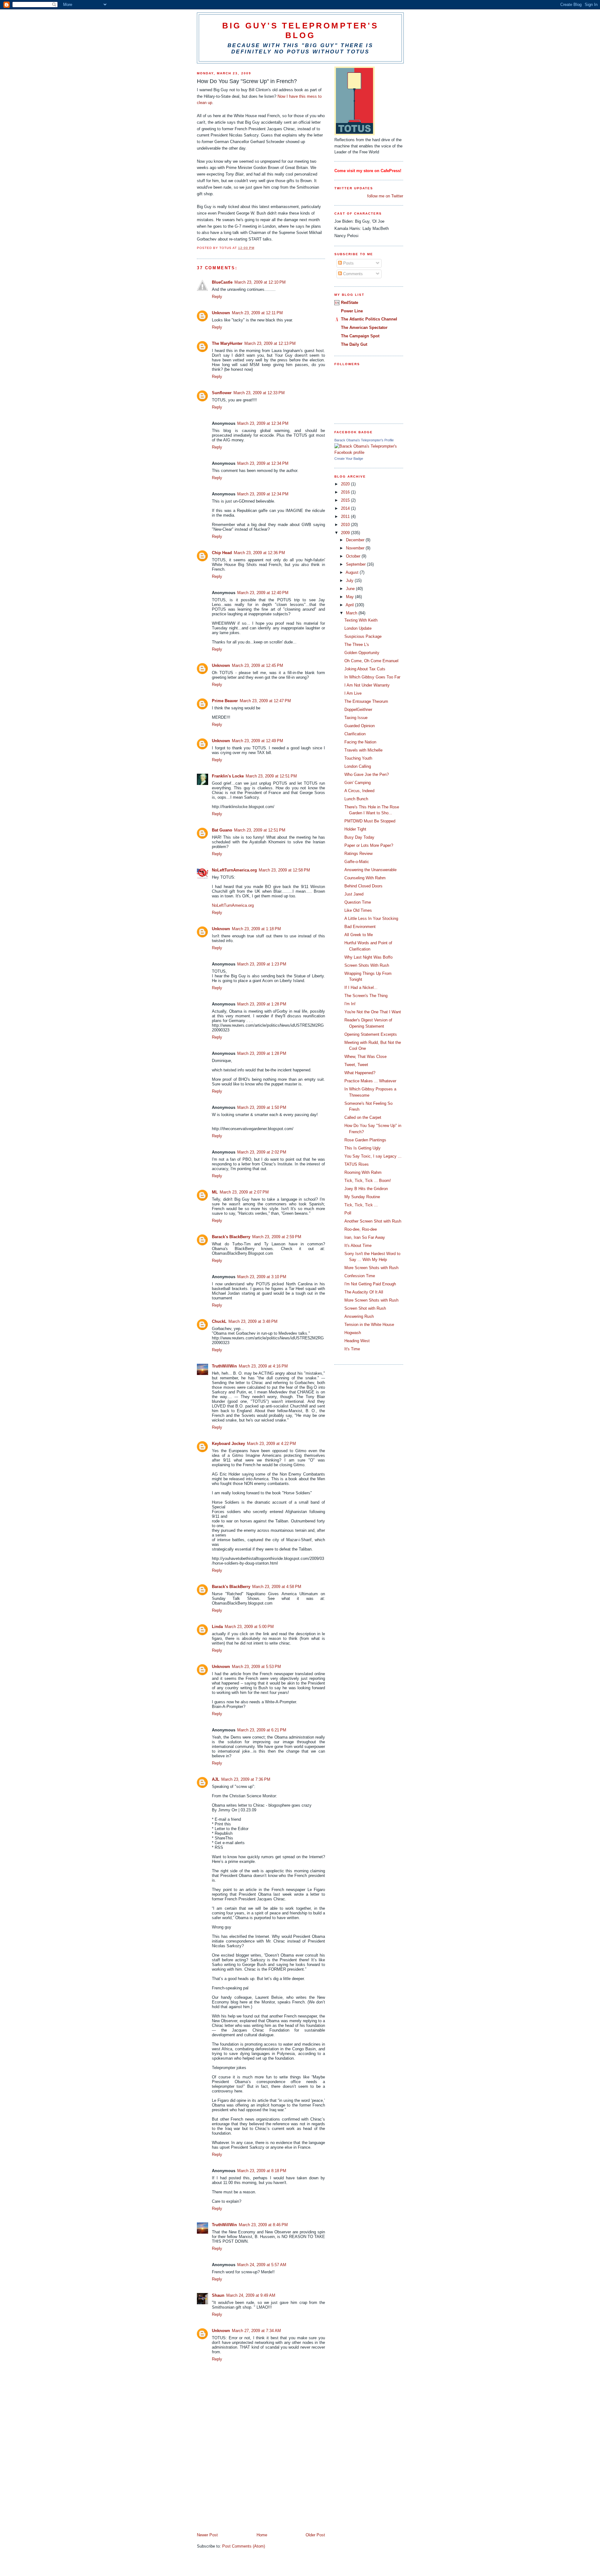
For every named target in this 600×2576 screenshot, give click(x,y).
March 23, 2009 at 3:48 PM (253, 1321)
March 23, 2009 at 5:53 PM (256, 1667)
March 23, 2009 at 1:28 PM (262, 1004)
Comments (352, 274)
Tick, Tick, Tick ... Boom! (368, 1181)
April (350, 605)
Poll (348, 1213)
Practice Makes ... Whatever (370, 1081)
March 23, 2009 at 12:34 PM (263, 423)
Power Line (352, 311)
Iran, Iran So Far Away (365, 1237)
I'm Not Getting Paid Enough (370, 1284)
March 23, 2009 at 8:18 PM (262, 2171)
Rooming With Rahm (363, 1172)
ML (215, 1192)
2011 (346, 516)
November (356, 548)
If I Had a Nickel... (361, 988)
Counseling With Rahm (365, 878)
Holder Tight (355, 829)
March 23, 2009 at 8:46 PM (263, 2225)
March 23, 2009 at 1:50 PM (262, 1107)
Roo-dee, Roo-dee (361, 1229)
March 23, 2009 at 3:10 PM (262, 1277)
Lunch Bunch (356, 799)
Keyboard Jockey (228, 1444)
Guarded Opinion (360, 726)
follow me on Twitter (385, 196)
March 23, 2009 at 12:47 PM (265, 701)
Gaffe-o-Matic (357, 862)
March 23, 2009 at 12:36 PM (259, 553)
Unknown (221, 313)
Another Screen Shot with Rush (373, 1221)
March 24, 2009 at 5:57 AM (262, 2265)
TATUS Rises (357, 1164)
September (356, 564)
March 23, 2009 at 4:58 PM (277, 1587)
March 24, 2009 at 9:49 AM (251, 2295)
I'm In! (350, 1004)
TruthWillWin (224, 1366)
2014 (346, 508)
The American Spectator (364, 328)
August (353, 572)
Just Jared (354, 894)
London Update (358, 628)
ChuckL (219, 1321)
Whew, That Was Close (365, 1057)
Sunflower (222, 393)
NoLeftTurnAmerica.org (234, 870)
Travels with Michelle (363, 750)
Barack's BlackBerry (231, 1237)
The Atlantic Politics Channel (369, 319)
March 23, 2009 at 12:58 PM (284, 870)
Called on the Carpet (363, 1117)
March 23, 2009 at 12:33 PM (259, 393)
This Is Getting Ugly (362, 1148)
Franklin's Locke (228, 776)
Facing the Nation (360, 742)
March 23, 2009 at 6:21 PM (262, 1730)
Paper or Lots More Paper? (369, 845)
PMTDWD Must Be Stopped (370, 821)
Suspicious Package (363, 636)
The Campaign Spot (360, 336)
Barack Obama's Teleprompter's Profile (364, 440)
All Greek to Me (359, 935)
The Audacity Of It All (364, 1292)
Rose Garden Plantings (365, 1140)
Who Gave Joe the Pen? (367, 774)
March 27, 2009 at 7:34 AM (256, 2331)
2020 (346, 484)
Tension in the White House (369, 1325)
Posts (348, 263)
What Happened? (360, 1073)
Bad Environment (360, 927)
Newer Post (207, 2535)
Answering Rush (359, 1316)
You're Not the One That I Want (373, 1012)
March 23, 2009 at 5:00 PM (249, 1627)
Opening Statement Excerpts (371, 1034)
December (356, 540)
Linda (217, 1627)
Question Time (358, 902)
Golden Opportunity (362, 653)
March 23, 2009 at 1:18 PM (256, 929)
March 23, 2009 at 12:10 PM (260, 282)
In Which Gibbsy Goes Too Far (372, 677)
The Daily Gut (354, 344)
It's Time (352, 1349)
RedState (350, 303)
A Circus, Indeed (359, 791)
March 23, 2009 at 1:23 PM (262, 964)
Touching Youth (358, 758)
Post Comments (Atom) (244, 2546)
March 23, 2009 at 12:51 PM (271, 776)
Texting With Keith (361, 620)
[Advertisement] (244, 2489)
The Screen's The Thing (366, 996)
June (351, 589)
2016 (346, 492)
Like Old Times (358, 910)
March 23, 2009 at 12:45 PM (257, 665)
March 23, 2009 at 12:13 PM (270, 343)
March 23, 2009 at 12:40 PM (263, 593)
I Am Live (353, 693)
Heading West (357, 1341)
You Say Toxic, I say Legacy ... (373, 1156)
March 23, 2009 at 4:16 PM (263, 1366)
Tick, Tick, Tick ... (361, 1205)
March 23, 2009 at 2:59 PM (277, 1237)
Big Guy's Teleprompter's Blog (300, 30)
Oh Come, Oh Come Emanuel (371, 661)
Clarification (355, 734)
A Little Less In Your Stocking (371, 918)
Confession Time (360, 1276)
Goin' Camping (357, 783)
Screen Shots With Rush (367, 965)
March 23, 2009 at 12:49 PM (257, 741)
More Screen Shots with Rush (371, 1268)
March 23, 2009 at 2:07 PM (244, 1192)
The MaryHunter (227, 343)
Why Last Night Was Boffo (368, 957)
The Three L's (357, 645)
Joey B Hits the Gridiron (366, 1189)
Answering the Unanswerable (370, 870)
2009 (346, 533)
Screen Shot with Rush (365, 1308)
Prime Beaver (225, 701)
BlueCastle (222, 282)
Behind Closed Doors (363, 886)
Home (262, 2535)
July (350, 581)
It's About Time (358, 1246)
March (352, 613)
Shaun (218, 2295)
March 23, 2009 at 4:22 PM (271, 1444)
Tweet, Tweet (356, 1065)
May (350, 597)
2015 (346, 500)
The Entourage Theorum (366, 701)
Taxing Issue (356, 718)
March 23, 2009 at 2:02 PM (262, 1152)
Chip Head (222, 553)
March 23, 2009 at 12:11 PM (257, 313)
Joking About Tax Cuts (365, 669)
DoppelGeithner (358, 710)
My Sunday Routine (362, 1197)
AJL (216, 1779)
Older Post (315, 2535)
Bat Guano (222, 830)
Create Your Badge (349, 459)
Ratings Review (358, 854)
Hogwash (353, 1333)
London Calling (358, 766)
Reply (217, 297)
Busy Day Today (359, 837)
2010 (346, 525)
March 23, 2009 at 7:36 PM (246, 1779)
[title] (369, 452)
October (354, 556)
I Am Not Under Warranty (367, 685)
